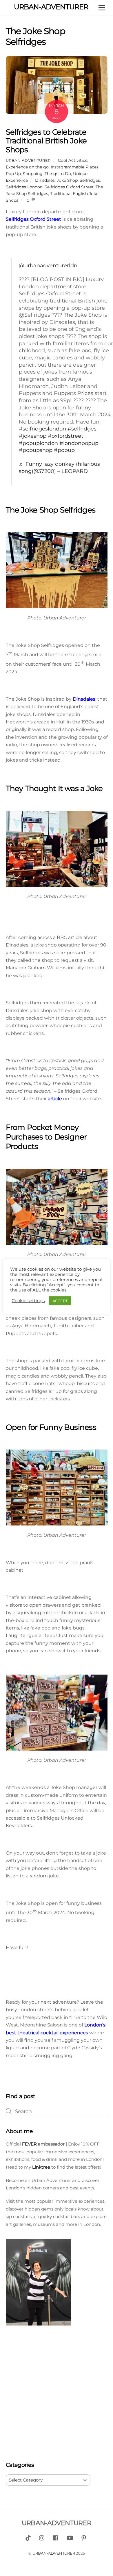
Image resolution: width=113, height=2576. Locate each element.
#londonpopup (79, 443)
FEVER (29, 2144)
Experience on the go (27, 167)
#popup (64, 450)
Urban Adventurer (28, 160)
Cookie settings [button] (28, 1301)
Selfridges (90, 180)
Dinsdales (45, 180)
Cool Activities (73, 160)
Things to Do (58, 174)
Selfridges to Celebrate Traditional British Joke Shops (46, 141)
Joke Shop (67, 180)
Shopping (33, 174)
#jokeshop (33, 436)
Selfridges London (24, 187)
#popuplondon (38, 443)
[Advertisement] (57, 2395)
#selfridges (82, 429)
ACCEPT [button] (60, 1301)
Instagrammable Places (75, 167)
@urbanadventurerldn (48, 265)
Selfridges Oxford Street (69, 187)
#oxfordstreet (65, 436)
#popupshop (36, 450)
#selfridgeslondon (42, 429)
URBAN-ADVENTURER (54, 2553)
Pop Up (13, 174)
